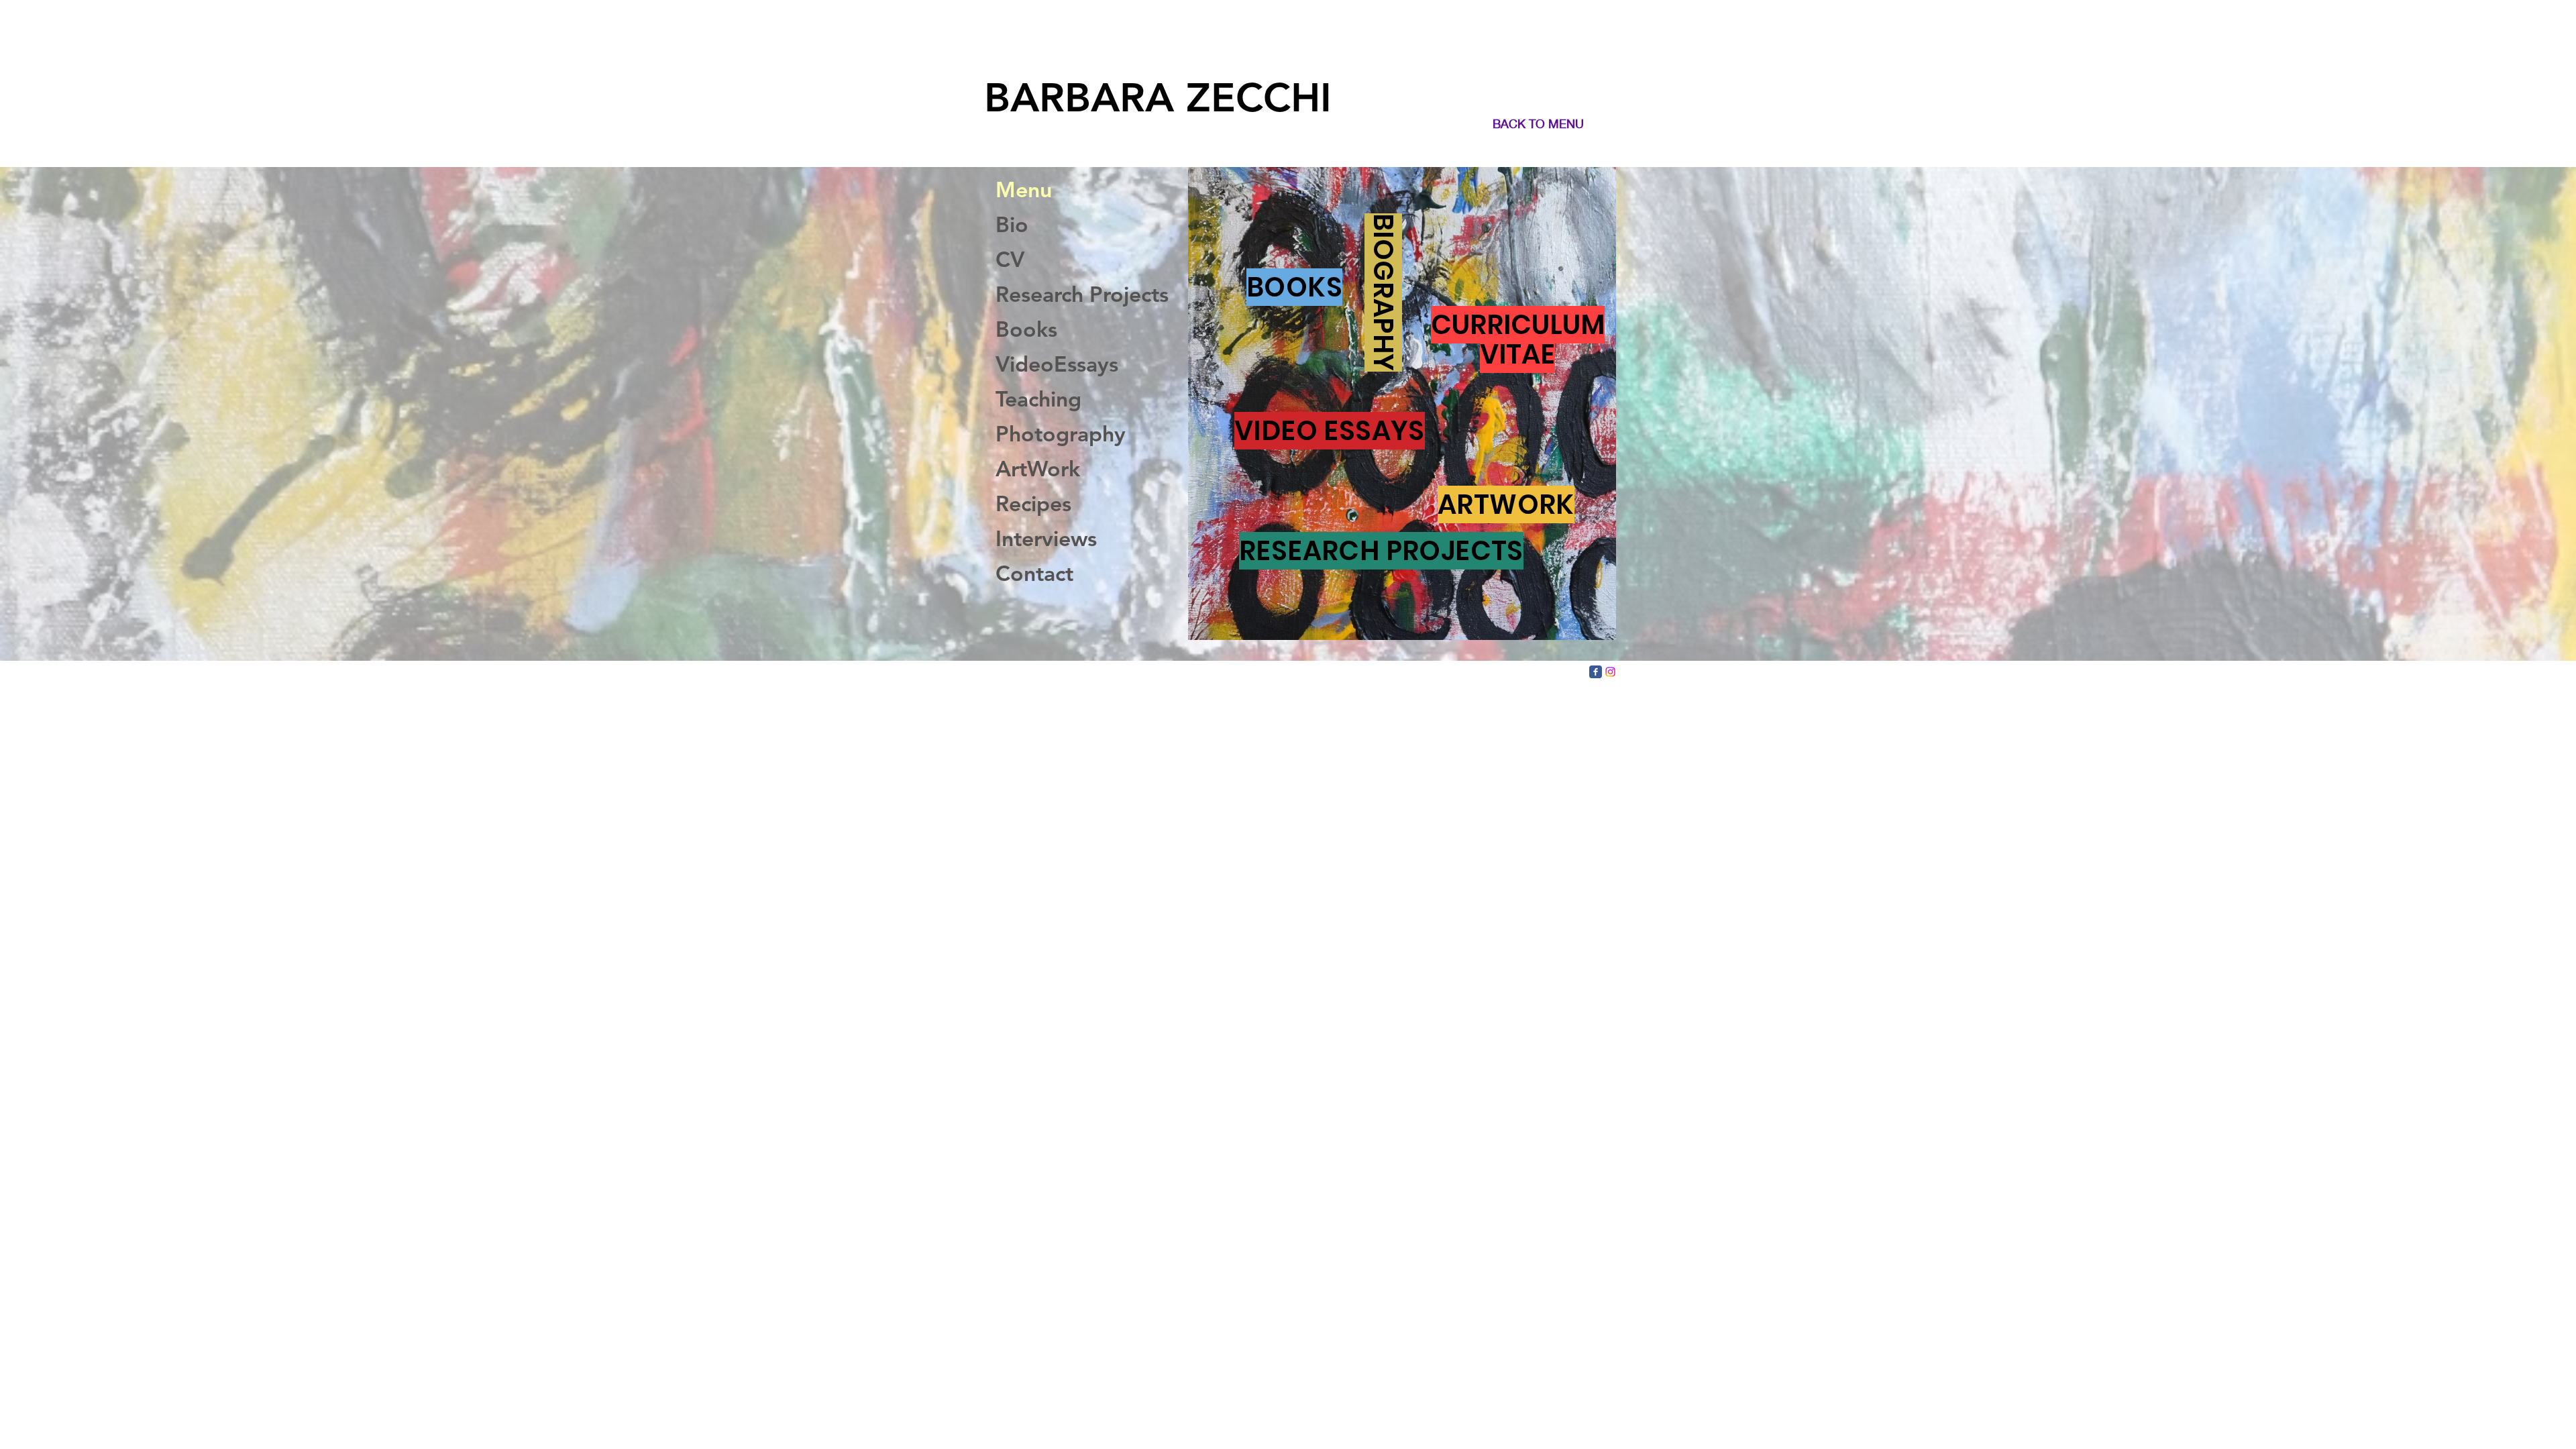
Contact (1034, 573)
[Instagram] (1610, 672)
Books (1026, 329)
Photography (1061, 433)
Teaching (1038, 398)
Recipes (1033, 503)
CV (1010, 259)
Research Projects (1077, 294)
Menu (1024, 189)
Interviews (1046, 538)
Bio (1012, 224)
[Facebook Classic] (1596, 672)
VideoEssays (1057, 364)
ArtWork (1038, 468)
